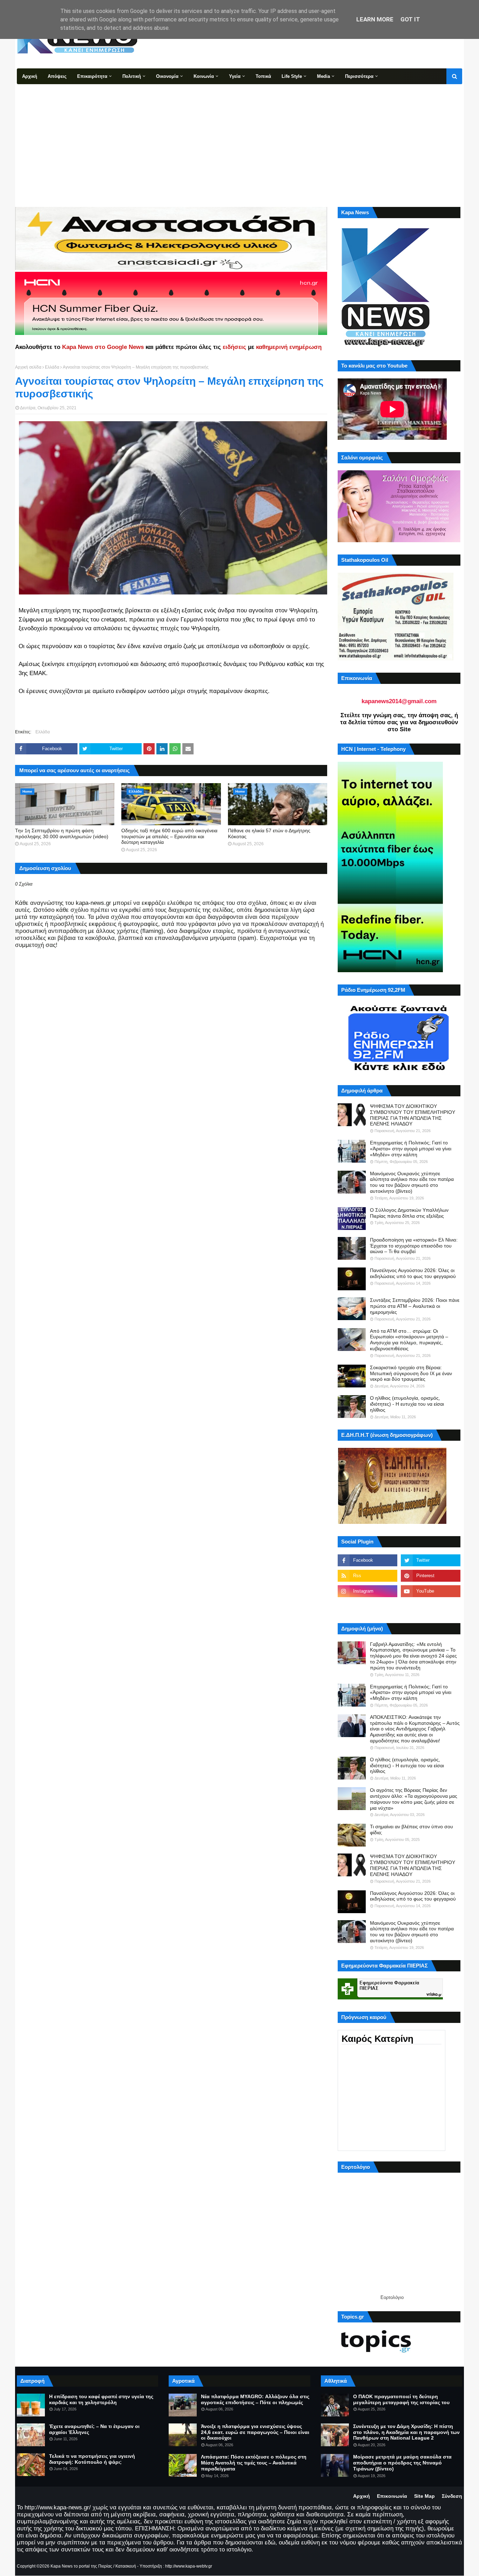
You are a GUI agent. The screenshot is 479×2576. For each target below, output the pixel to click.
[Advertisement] (239, 137)
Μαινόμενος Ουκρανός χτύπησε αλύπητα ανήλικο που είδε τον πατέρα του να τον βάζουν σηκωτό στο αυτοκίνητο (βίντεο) (412, 1182)
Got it (410, 19)
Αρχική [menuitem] (30, 76)
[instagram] (367, 1591)
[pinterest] (431, 1576)
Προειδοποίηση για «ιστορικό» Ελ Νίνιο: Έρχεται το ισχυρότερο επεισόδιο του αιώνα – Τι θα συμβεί (414, 1246)
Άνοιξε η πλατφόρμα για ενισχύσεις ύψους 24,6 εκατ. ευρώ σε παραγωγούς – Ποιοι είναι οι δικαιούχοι (255, 2432)
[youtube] (431, 1591)
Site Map (424, 2496)
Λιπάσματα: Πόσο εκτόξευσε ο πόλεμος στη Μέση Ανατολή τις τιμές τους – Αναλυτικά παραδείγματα (254, 2463)
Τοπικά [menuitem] (263, 76)
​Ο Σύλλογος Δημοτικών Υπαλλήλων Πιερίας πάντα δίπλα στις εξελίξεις (409, 1213)
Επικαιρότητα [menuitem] (92, 76)
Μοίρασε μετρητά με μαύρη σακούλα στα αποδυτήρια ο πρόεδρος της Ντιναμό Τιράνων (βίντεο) (402, 2463)
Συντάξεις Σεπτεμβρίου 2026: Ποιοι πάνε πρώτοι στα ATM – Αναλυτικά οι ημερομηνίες (415, 1306)
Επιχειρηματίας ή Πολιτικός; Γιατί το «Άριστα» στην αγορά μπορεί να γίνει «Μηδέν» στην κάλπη (411, 1149)
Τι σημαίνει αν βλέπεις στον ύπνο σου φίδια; (411, 1830)
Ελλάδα (52, 367)
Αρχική (362, 2496)
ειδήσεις (234, 347)
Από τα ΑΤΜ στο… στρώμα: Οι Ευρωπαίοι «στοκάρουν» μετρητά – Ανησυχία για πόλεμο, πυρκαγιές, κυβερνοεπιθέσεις (409, 1340)
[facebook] (367, 1560)
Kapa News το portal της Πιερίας (81, 2566)
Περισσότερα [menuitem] (359, 76)
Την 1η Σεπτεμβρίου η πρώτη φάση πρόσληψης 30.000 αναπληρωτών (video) (62, 833)
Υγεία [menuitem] (235, 76)
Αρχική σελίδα (28, 367)
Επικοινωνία (392, 2496)
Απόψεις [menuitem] (57, 76)
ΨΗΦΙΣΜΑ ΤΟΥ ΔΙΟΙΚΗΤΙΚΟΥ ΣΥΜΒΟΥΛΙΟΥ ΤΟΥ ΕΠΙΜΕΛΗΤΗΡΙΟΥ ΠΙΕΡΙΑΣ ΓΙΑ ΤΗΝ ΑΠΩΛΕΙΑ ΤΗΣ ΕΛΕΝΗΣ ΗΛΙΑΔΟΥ (413, 1115)
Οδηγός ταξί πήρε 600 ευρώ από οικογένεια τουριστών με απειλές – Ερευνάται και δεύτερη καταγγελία (169, 836)
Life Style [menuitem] (292, 76)
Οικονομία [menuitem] (167, 76)
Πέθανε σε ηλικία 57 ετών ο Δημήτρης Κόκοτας (269, 833)
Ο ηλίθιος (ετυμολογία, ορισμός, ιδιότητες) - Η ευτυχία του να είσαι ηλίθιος (407, 1404)
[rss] (367, 1576)
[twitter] (431, 1560)
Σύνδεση (452, 2496)
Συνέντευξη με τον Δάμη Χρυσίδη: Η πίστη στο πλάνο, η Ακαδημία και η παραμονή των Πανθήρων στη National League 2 (406, 2432)
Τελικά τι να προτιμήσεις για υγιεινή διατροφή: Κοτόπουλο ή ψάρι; (92, 2459)
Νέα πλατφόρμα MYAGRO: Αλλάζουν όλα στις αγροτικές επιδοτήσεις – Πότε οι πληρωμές (255, 2399)
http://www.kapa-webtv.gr (189, 2566)
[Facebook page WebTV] (431, 1607)
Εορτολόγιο (392, 2297)
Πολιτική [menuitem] (132, 76)
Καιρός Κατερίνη (377, 2039)
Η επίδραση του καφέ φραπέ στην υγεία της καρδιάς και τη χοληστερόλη (101, 2399)
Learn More (375, 19)
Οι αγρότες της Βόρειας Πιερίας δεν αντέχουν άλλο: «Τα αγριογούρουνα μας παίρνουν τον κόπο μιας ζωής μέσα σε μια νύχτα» (414, 1799)
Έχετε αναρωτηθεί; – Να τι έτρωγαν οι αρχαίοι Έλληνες (94, 2429)
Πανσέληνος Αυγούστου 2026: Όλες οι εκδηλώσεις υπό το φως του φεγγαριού (413, 1273)
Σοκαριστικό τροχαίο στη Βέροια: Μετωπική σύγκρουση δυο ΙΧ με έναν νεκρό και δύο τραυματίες (411, 1373)
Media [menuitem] (323, 76)
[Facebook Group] (367, 1607)
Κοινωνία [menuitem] (204, 76)
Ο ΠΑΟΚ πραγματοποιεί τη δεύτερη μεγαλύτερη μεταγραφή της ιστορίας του (401, 2399)
